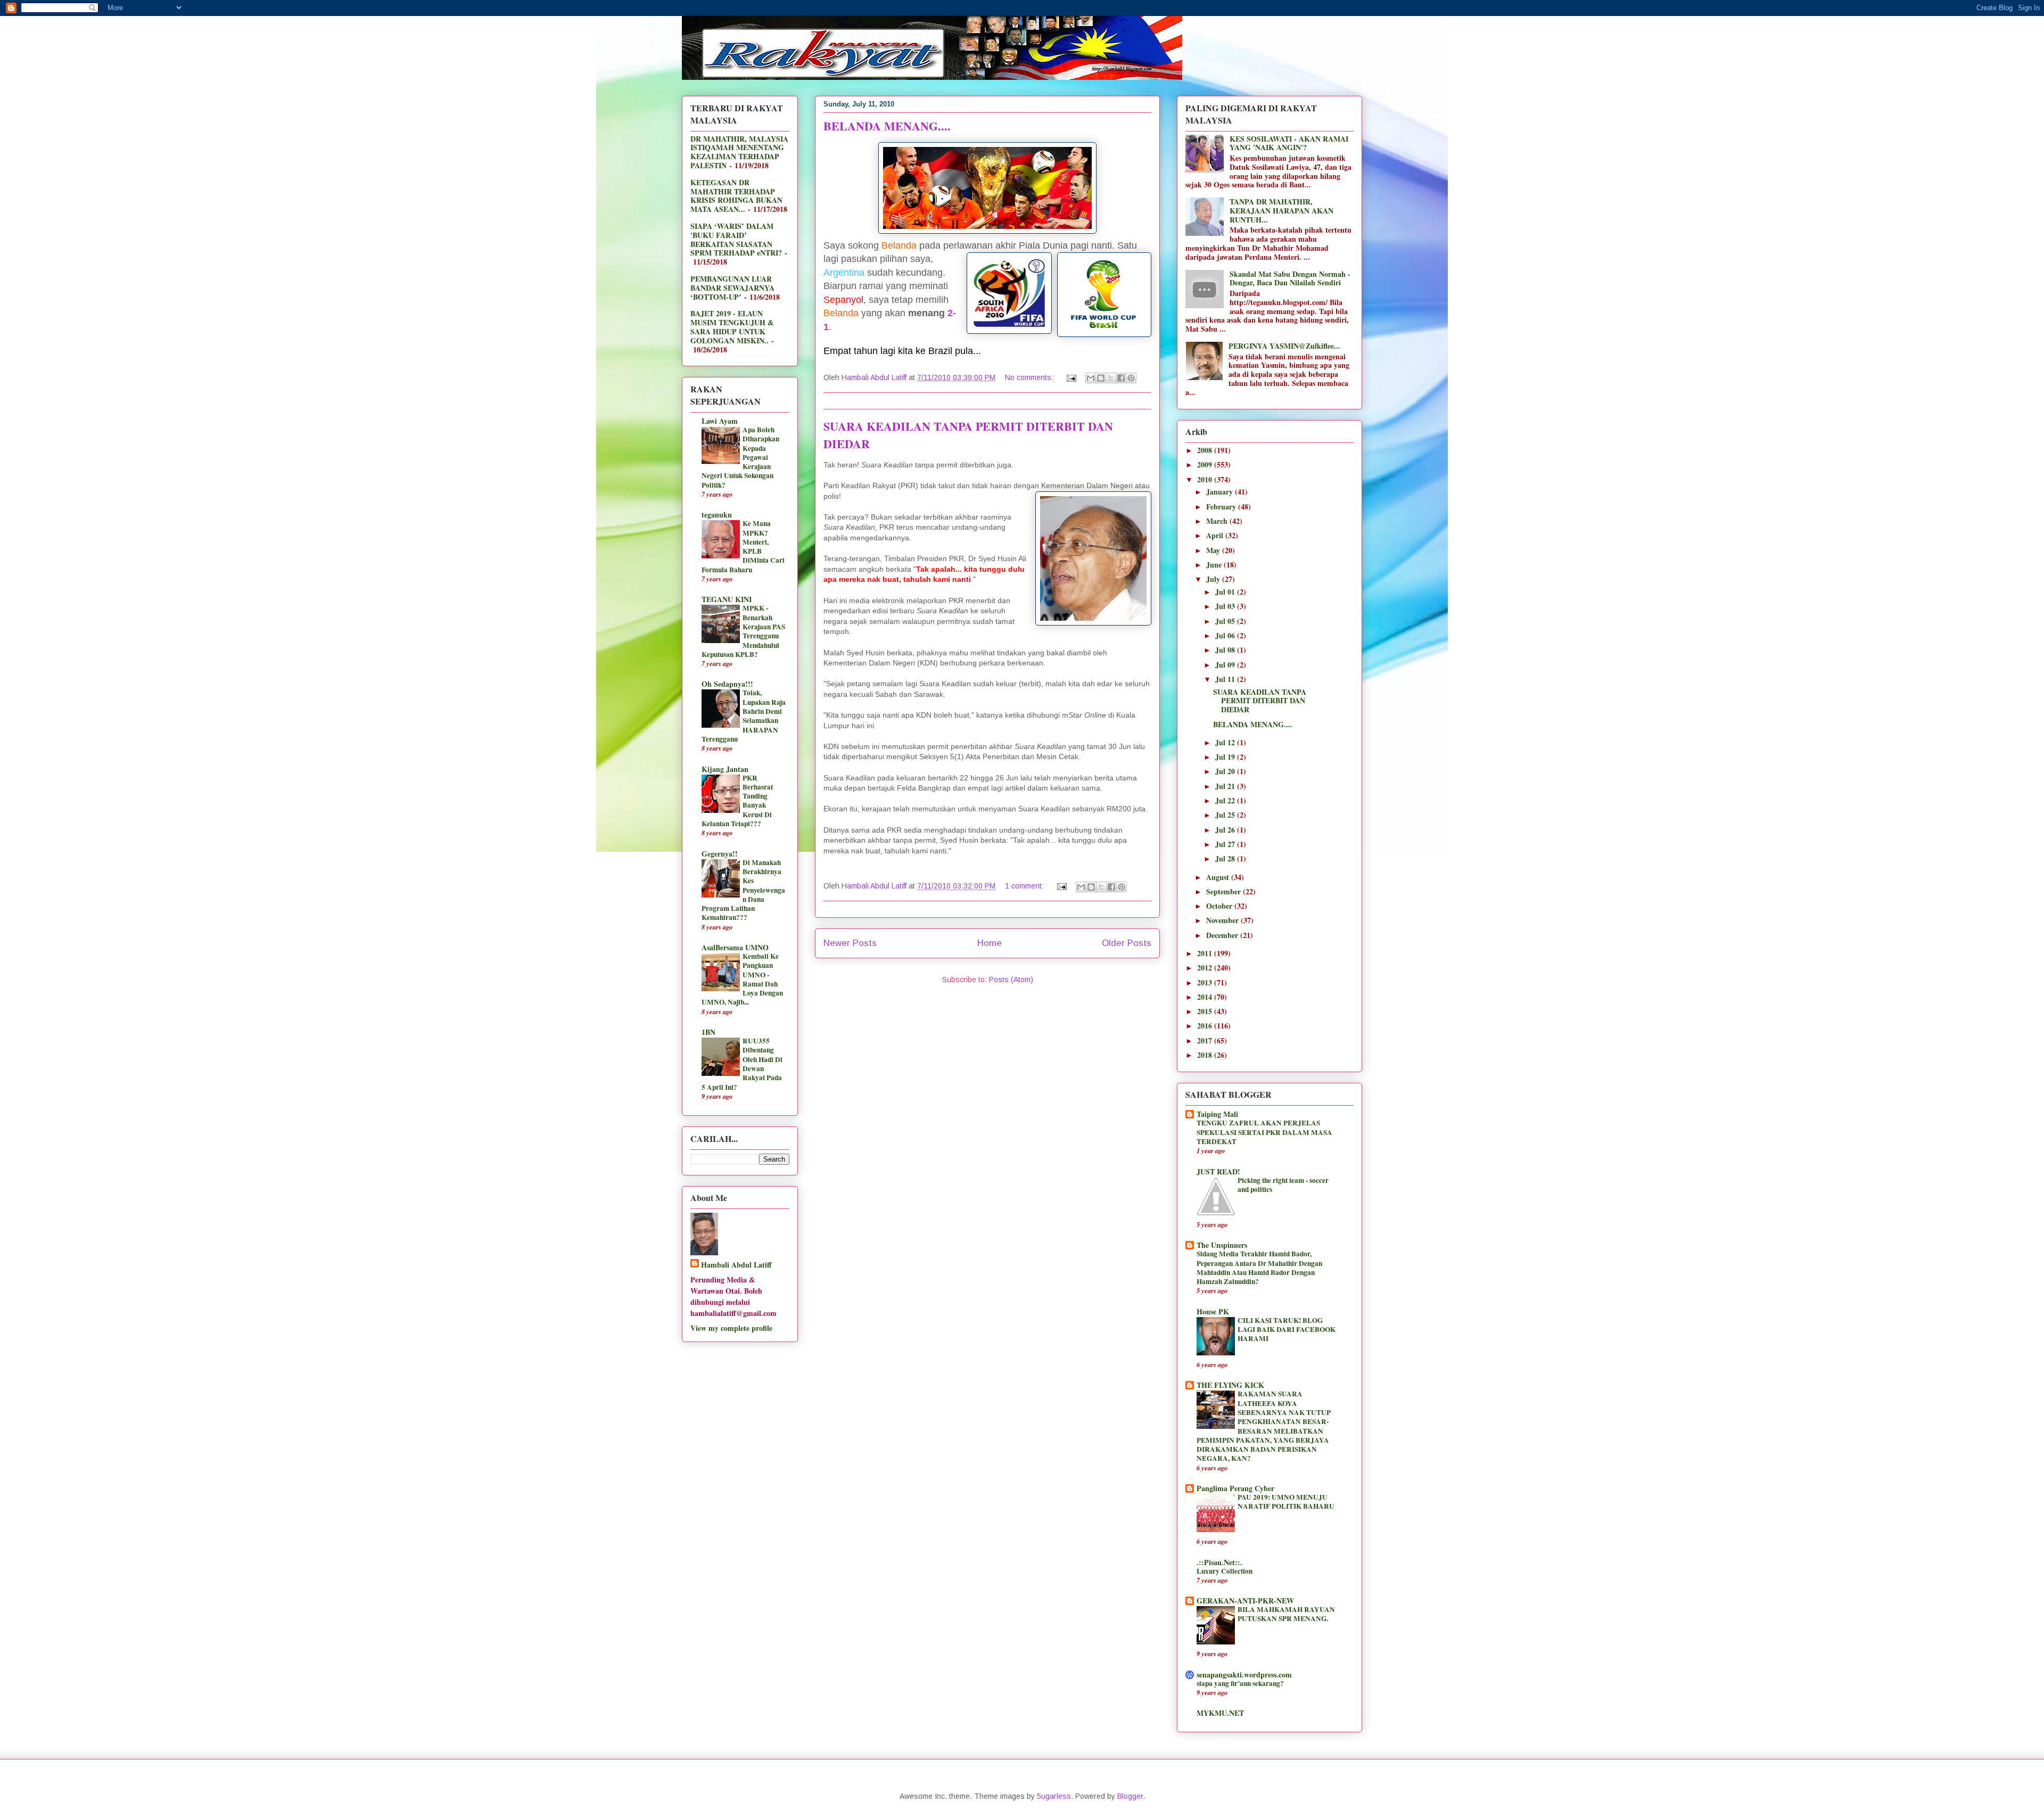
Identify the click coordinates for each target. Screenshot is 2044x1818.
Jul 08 (1226, 650)
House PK (1213, 1311)
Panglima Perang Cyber (1235, 1488)
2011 (1206, 953)
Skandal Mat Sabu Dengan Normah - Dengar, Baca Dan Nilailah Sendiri (1290, 278)
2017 (1206, 1040)
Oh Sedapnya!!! (727, 684)
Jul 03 (1226, 606)
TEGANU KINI (727, 599)
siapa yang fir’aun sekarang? (1240, 1683)
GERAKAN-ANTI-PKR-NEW (1245, 1601)
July (1214, 579)
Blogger (1130, 1796)
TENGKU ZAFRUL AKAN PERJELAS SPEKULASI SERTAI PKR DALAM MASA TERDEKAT (1264, 1132)
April (1216, 535)
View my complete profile (731, 1328)
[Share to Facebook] (1121, 378)
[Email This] (1091, 378)
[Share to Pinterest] (1131, 378)
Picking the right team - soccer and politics (1283, 1185)
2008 (1206, 450)
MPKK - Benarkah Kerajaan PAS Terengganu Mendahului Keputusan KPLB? (743, 631)
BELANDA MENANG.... (887, 126)
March (1218, 521)
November (1223, 920)
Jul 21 (1226, 786)
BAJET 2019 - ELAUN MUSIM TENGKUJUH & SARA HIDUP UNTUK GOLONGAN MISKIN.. (732, 327)
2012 (1206, 968)
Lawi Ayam (720, 421)
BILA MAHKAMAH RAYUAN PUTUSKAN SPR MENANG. (1286, 1614)
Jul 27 (1226, 844)
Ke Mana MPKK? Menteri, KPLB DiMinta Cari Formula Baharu (743, 546)
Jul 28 (1226, 858)
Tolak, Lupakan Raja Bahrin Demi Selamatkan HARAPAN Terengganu (744, 715)
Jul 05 (1226, 621)
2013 (1206, 982)
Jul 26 (1226, 830)
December (1223, 935)
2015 (1206, 1011)
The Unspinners (1222, 1245)
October (1220, 906)
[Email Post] (1071, 377)
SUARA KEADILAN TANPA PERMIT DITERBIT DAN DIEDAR (1260, 701)
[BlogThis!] (1101, 378)
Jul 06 (1226, 635)
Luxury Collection (1225, 1571)
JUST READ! (1218, 1171)
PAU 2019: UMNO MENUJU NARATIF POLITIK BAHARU (1286, 1502)
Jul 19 (1226, 757)
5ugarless (1054, 1796)
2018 (1206, 1055)
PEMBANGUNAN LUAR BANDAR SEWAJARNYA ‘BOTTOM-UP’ (732, 288)
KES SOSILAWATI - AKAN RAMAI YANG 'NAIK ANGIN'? (1289, 143)
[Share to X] (1111, 378)
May (1214, 550)
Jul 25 (1226, 815)
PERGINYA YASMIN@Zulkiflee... (1284, 346)
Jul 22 (1226, 800)
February (1222, 507)
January (1221, 492)
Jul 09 (1226, 665)
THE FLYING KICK (1230, 1385)
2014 (1206, 997)
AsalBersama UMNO (735, 947)
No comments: (1030, 377)
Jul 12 (1226, 742)
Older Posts (1127, 943)
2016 (1206, 1026)
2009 (1206, 464)
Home (990, 943)
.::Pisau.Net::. (1219, 1562)
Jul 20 (1226, 771)
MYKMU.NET (1220, 1713)
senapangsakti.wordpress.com (1244, 1675)
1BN (708, 1032)
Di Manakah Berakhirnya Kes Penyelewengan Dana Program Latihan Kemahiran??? (743, 890)
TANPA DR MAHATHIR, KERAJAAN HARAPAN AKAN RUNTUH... (1281, 211)
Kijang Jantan (725, 769)
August (1219, 877)
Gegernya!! (720, 854)
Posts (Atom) (1011, 980)
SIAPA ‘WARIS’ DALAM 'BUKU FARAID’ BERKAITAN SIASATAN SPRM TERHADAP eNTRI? (736, 239)
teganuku (717, 515)
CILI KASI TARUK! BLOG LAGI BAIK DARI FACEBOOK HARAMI (1287, 1330)
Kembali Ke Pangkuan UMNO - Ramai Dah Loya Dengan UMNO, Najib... (742, 979)
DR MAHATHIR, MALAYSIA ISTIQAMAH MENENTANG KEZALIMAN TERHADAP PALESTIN (739, 152)
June (1215, 565)
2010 (1206, 479)
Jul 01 (1226, 592)
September (1225, 891)
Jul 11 (1226, 679)
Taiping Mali (1217, 1114)
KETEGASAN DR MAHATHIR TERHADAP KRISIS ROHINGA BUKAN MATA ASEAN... (736, 196)
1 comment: (1025, 886)
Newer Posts (850, 943)
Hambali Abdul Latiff (736, 1265)
